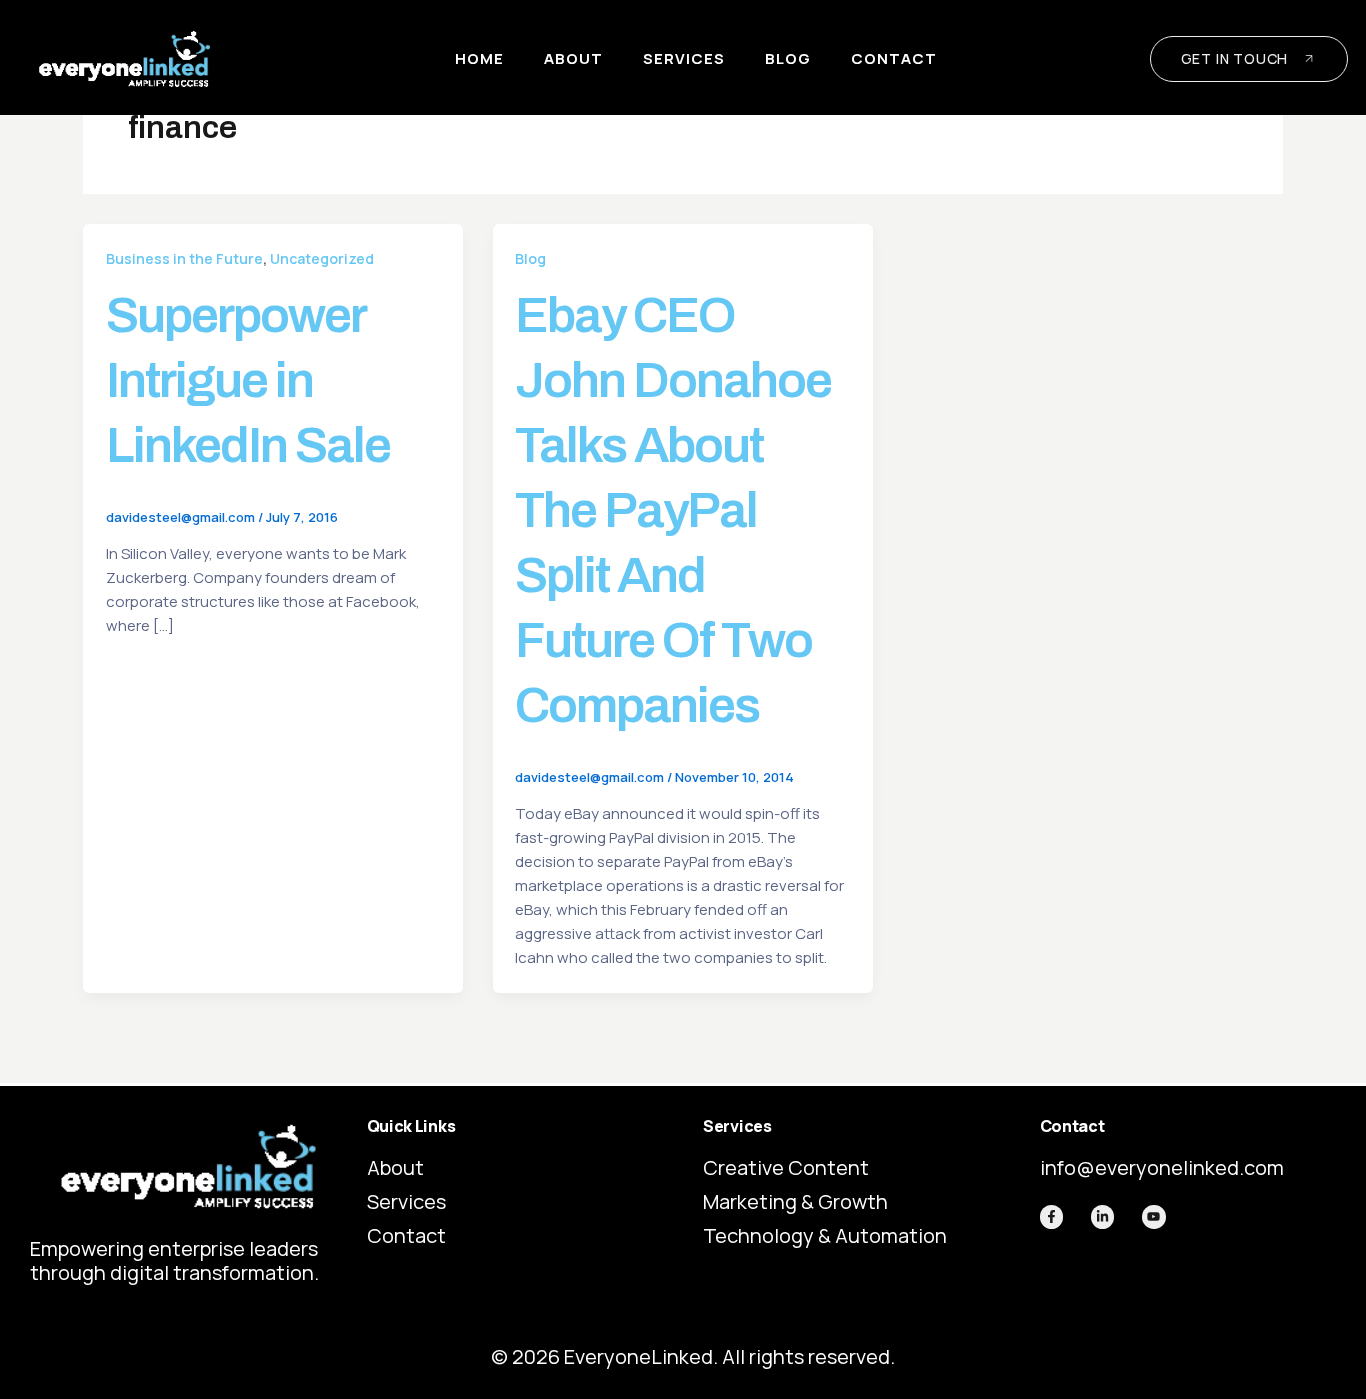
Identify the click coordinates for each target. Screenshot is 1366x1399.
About (573, 58)
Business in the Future (184, 258)
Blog (788, 58)
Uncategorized (322, 258)
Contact (894, 58)
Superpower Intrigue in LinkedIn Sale (248, 380)
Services (684, 58)
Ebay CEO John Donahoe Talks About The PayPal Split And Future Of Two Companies (673, 510)
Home (479, 58)
